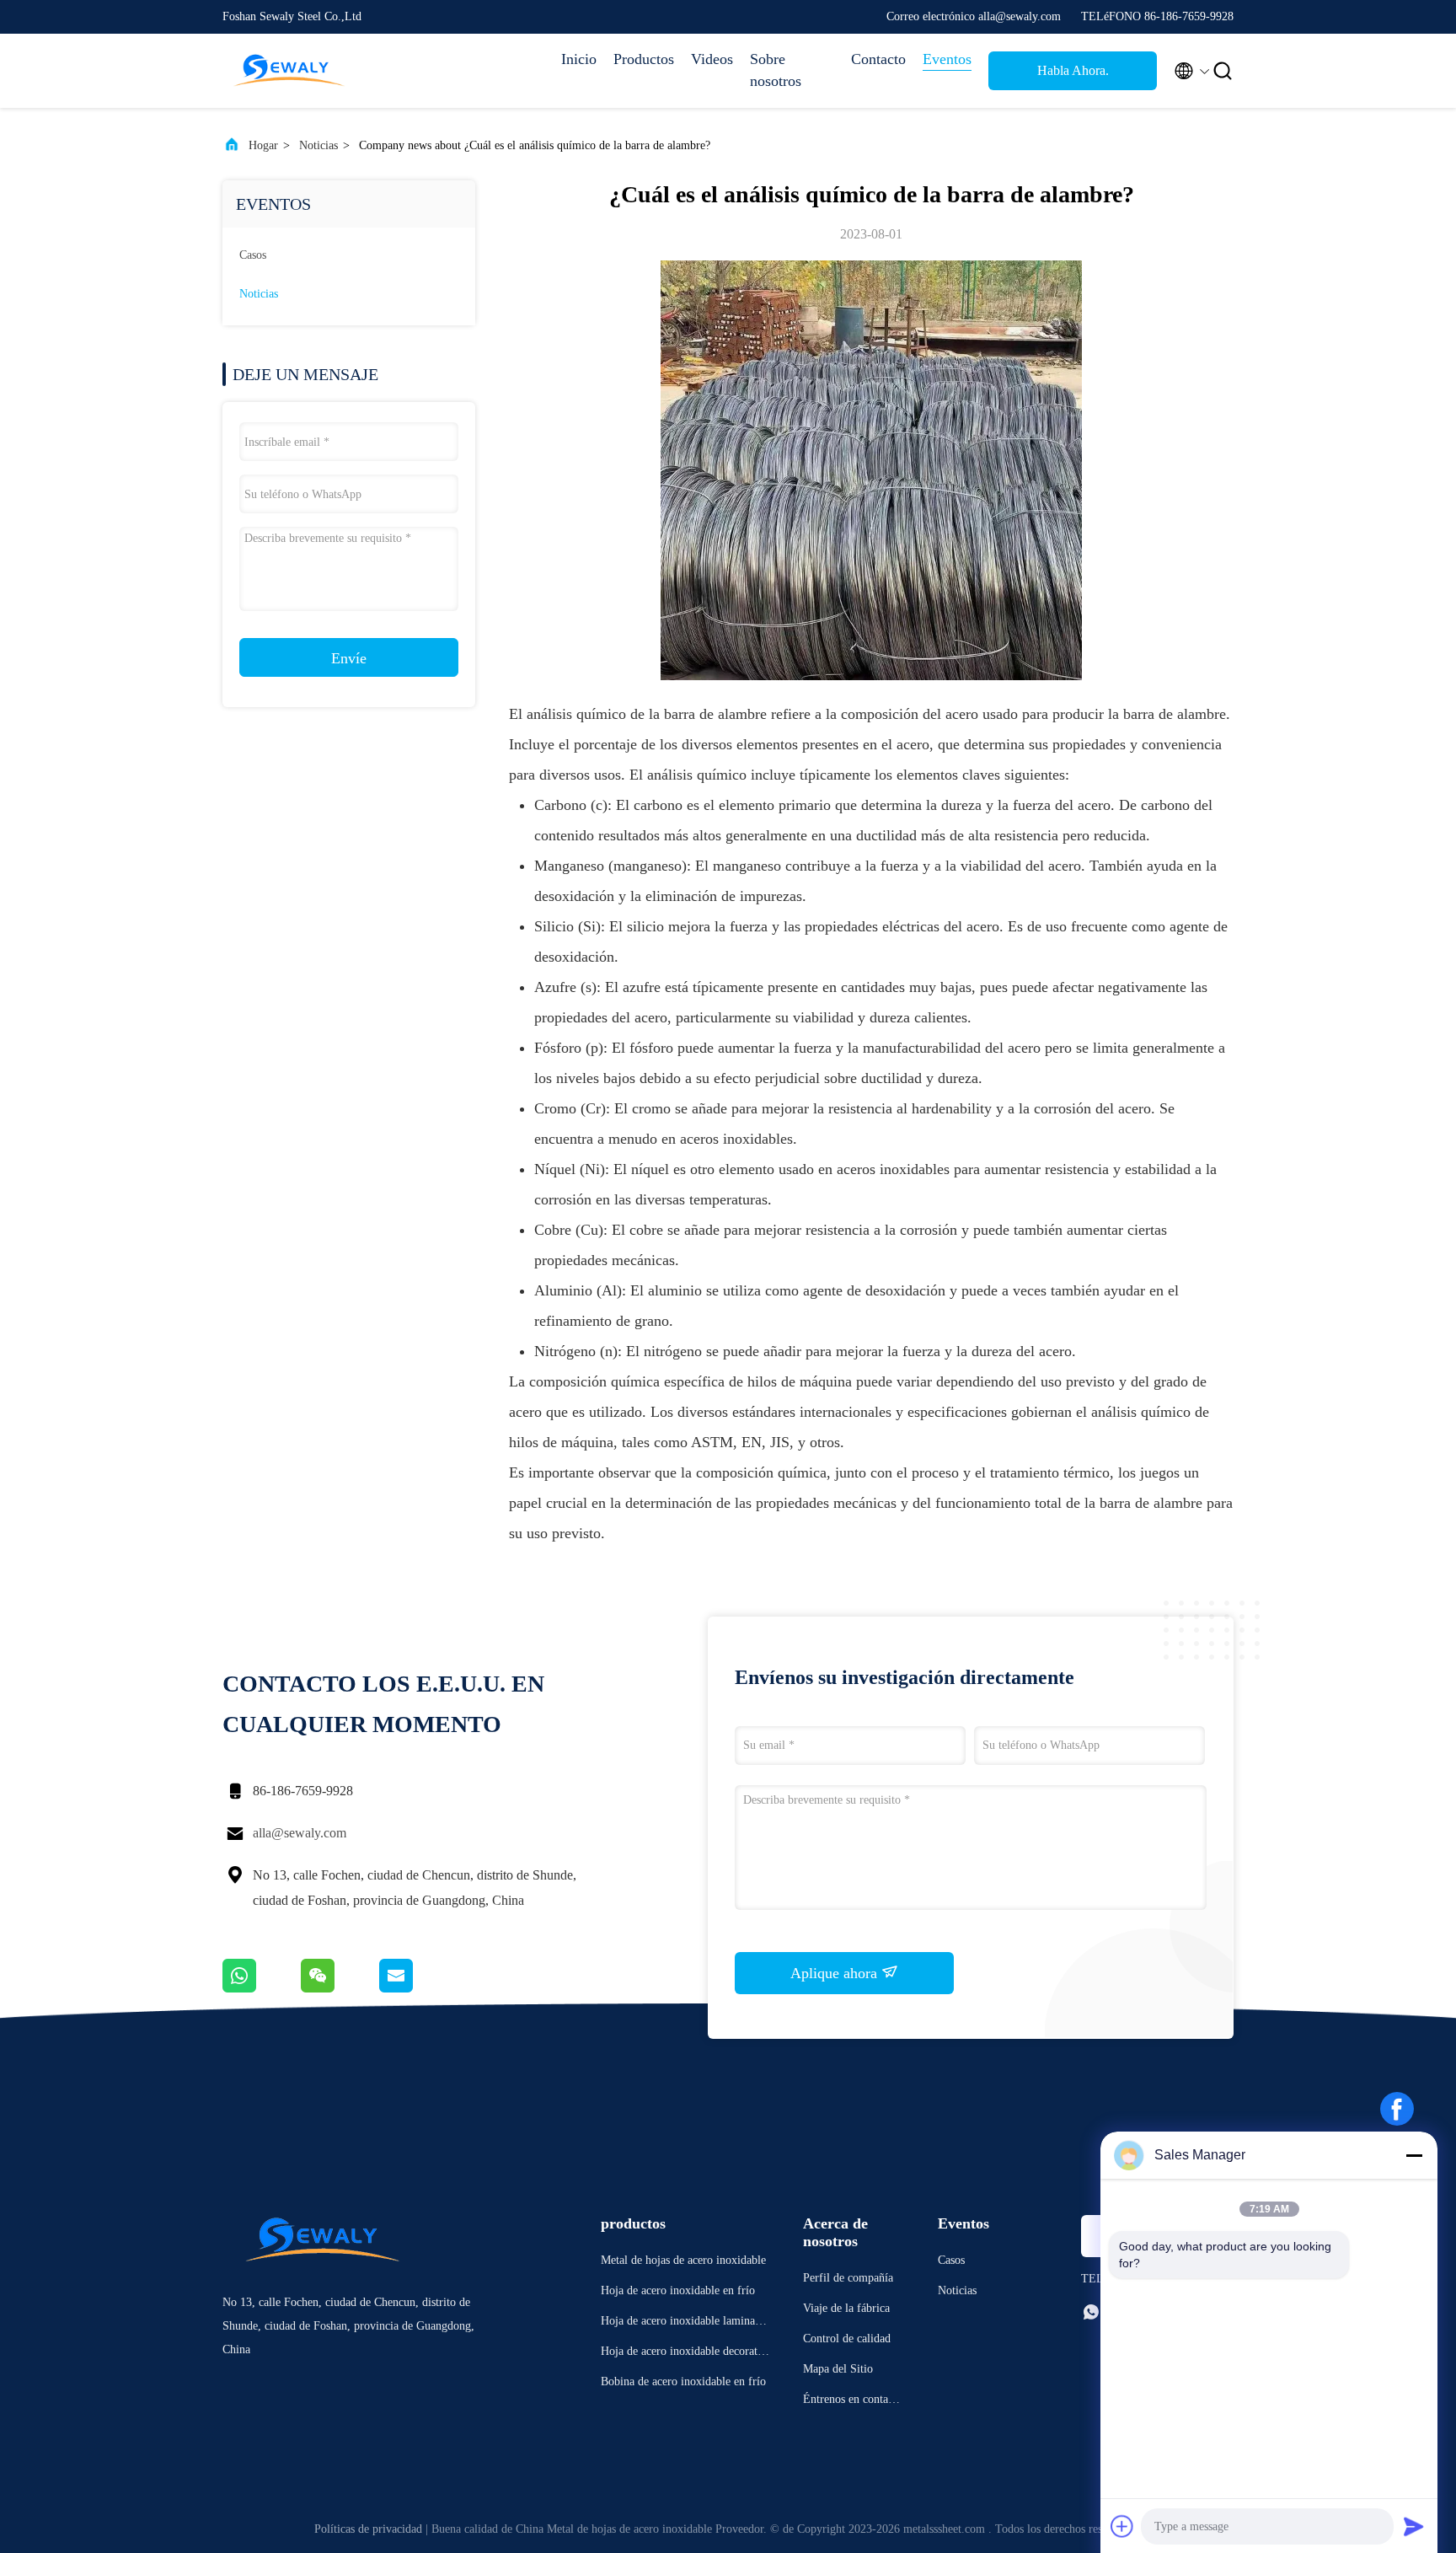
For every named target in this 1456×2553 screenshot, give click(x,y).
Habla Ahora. (1073, 70)
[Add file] (1122, 2526)
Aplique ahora (836, 1973)
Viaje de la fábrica (846, 2308)
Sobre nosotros (776, 70)
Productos (644, 59)
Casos (253, 255)
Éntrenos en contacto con (853, 2402)
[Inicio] (290, 71)
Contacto (878, 59)
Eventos (947, 59)
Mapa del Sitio (838, 2369)
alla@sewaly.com (300, 1833)
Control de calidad (847, 2338)
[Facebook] (1397, 2109)
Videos (712, 59)
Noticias (318, 145)
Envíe (349, 658)
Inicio (579, 59)
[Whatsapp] (262, 1988)
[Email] (417, 1988)
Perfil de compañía (848, 2278)
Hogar (263, 145)
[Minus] (1414, 2155)
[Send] (1414, 2526)
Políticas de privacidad (368, 2529)
